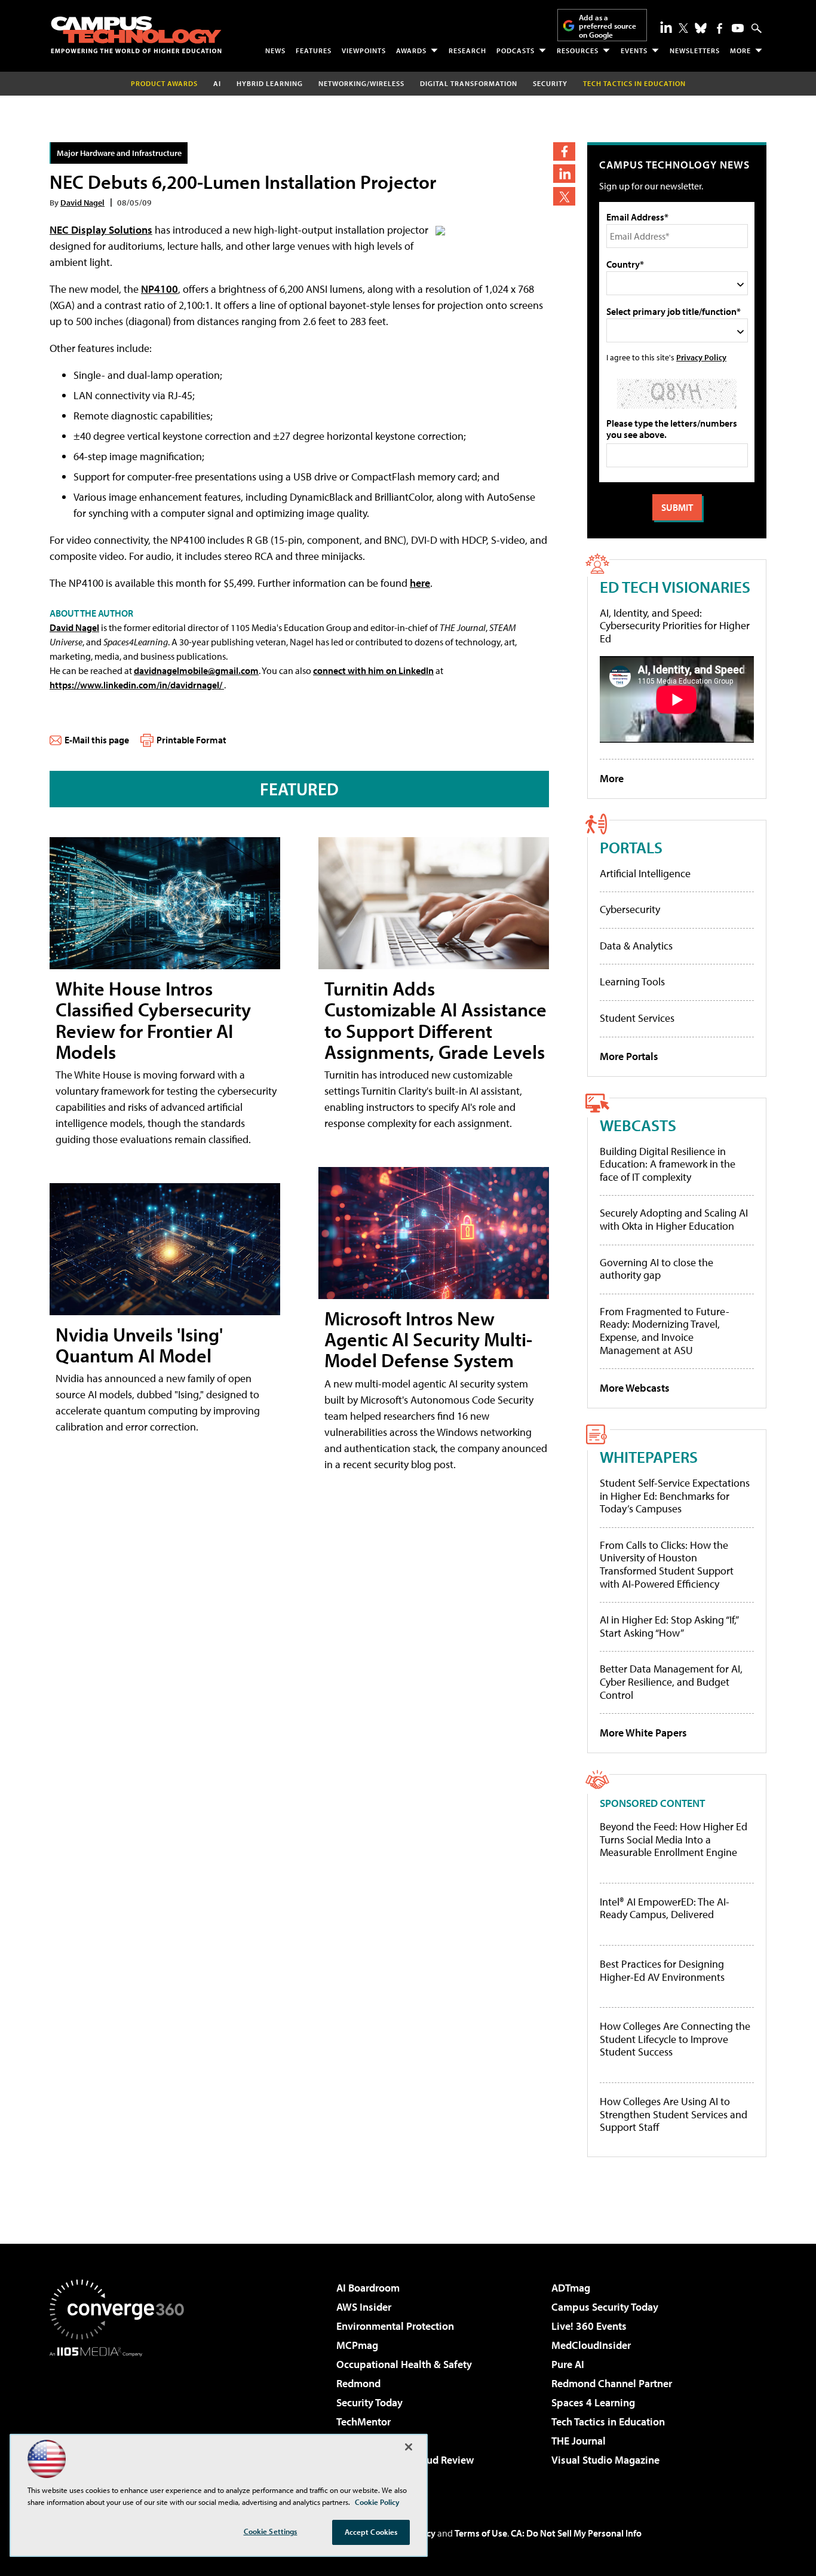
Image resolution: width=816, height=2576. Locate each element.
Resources (578, 50)
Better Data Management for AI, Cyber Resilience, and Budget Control (671, 1681)
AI (217, 83)
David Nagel (82, 202)
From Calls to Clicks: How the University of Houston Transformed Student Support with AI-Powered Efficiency (667, 1564)
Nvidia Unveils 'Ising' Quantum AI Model (139, 1345)
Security (550, 83)
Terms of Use (481, 2533)
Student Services (637, 1018)
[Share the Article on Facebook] (564, 151)
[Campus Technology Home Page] (136, 35)
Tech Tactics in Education (608, 2422)
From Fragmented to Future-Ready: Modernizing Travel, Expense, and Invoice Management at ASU (665, 1331)
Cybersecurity (630, 909)
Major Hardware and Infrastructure (119, 153)
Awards (411, 50)
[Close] (409, 2447)
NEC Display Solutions (101, 230)
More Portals (629, 1056)
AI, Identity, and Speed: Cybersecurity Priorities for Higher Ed (675, 626)
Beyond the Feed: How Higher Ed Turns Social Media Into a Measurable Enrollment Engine (674, 1840)
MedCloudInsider (591, 2345)
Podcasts (516, 50)
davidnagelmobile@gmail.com (196, 670)
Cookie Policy (377, 2502)
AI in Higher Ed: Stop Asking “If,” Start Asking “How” (669, 1626)
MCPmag (357, 2345)
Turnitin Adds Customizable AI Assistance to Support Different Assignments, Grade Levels (435, 1020)
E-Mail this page (97, 740)
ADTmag (571, 2288)
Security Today (369, 2402)
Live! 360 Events (589, 2326)
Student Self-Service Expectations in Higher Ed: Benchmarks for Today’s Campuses (675, 1496)
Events (634, 50)
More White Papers (643, 1733)
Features (314, 50)
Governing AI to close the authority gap (657, 1269)
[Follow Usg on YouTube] (738, 28)
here (420, 583)
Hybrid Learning (270, 83)
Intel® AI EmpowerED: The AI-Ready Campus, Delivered (665, 1908)
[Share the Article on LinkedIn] (564, 174)
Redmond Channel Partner (612, 2383)
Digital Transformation (469, 83)
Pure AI (568, 2364)
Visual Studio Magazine (605, 2460)
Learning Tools (632, 981)
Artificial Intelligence (645, 873)
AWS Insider (364, 2307)
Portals (631, 847)
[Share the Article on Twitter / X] (564, 196)
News (275, 50)
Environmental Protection (395, 2326)
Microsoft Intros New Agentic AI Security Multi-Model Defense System (428, 1339)
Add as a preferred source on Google (608, 26)
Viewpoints (364, 50)
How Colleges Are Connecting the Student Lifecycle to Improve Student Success (675, 2039)
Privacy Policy (701, 357)
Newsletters (695, 50)
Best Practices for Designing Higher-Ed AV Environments (662, 1970)
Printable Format (191, 740)
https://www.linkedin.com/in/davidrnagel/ (137, 685)
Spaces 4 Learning (593, 2402)
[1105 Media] (121, 2418)
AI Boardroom (368, 2288)
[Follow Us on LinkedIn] (666, 27)
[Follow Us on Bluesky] (701, 28)
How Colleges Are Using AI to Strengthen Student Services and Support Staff (674, 2114)
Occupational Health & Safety (404, 2364)
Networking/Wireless (361, 83)
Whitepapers (649, 1457)
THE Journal (579, 2441)
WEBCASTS (638, 1125)
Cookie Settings (271, 2531)
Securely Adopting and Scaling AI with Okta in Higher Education (674, 1219)
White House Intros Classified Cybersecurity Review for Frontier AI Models (153, 1020)
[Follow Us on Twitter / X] (683, 28)
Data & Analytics (636, 946)
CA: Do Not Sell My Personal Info (576, 2533)
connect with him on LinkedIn (373, 670)
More (740, 50)
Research (467, 50)
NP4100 (159, 289)
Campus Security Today (605, 2307)
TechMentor (363, 2422)
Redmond (358, 2383)
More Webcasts (635, 1388)
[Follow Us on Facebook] (720, 28)
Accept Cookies (371, 2532)
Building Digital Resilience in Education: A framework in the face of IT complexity (668, 1164)
